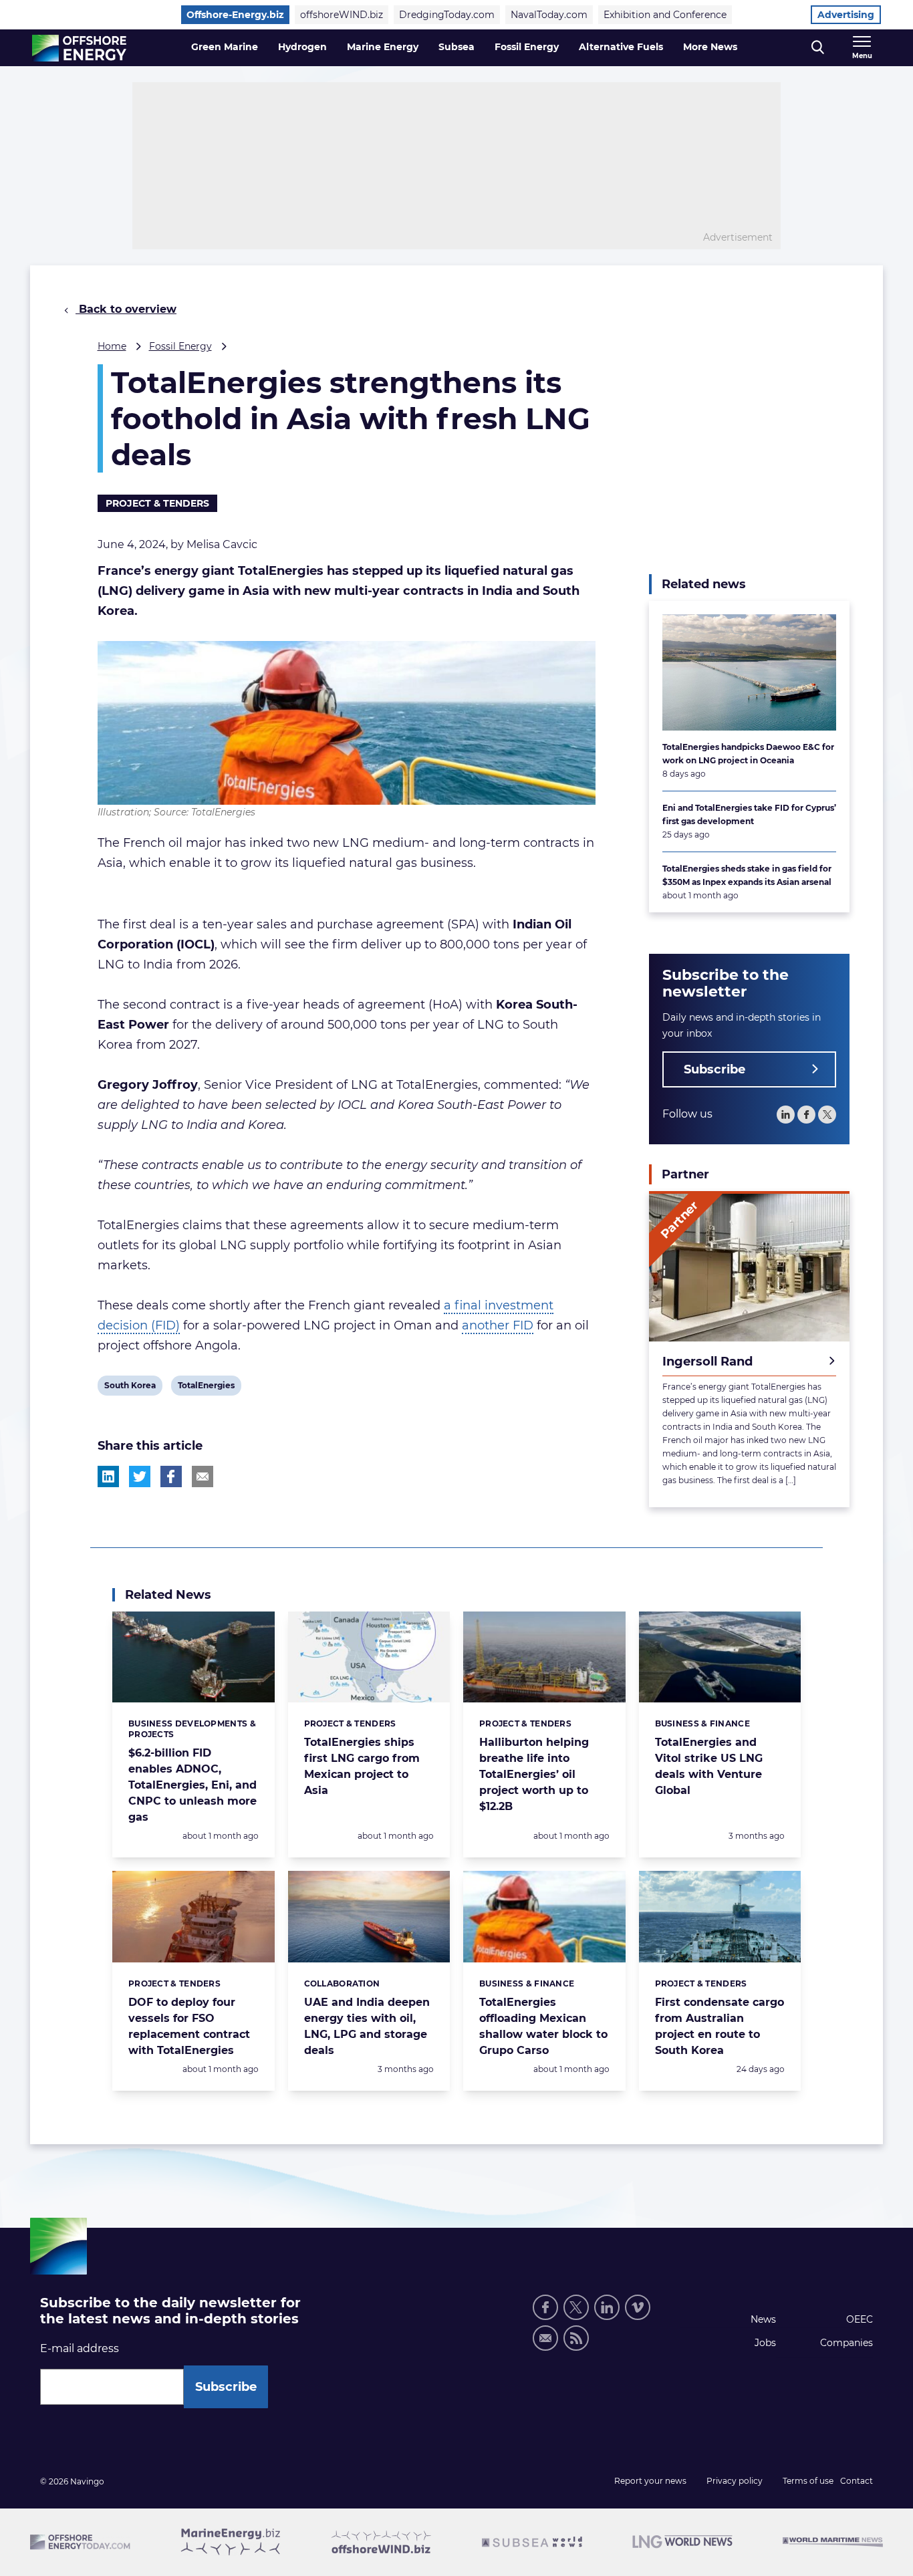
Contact (857, 2481)
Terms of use (808, 2481)
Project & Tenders (157, 503)
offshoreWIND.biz (342, 15)
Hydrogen (302, 47)
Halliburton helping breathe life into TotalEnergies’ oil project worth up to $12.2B (534, 1774)
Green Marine (225, 47)
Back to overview (126, 309)
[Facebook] (806, 1115)
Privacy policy (735, 2481)
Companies (846, 2343)
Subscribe (714, 1069)
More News (710, 47)
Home (112, 346)
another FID (498, 1325)
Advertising (846, 15)
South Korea (130, 1388)
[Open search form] (818, 48)
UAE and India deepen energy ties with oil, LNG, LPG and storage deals (367, 2026)
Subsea (456, 47)
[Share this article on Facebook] (171, 1476)
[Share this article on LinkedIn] (108, 1476)
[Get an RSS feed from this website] (576, 2338)
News (763, 2319)
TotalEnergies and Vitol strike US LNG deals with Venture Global (709, 1766)
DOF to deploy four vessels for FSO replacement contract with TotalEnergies (189, 2026)
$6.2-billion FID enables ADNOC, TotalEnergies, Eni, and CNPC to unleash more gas (192, 1785)
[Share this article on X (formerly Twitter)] (140, 1476)
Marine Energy (383, 47)
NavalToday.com (549, 15)
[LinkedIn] (786, 1115)
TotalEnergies (206, 1388)
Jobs (765, 2343)
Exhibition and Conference (665, 15)
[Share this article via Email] (203, 1476)
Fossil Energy (527, 47)
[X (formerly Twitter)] (576, 2307)
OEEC (860, 2319)
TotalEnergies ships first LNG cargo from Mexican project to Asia (362, 1766)
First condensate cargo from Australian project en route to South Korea (720, 2026)
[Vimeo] (638, 2307)
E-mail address (80, 2348)
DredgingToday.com (447, 15)
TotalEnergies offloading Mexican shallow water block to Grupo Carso (543, 2026)
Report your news (650, 2481)
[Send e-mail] (545, 2338)
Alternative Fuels (621, 47)
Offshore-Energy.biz (235, 15)
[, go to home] (79, 48)
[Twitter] (827, 1115)
